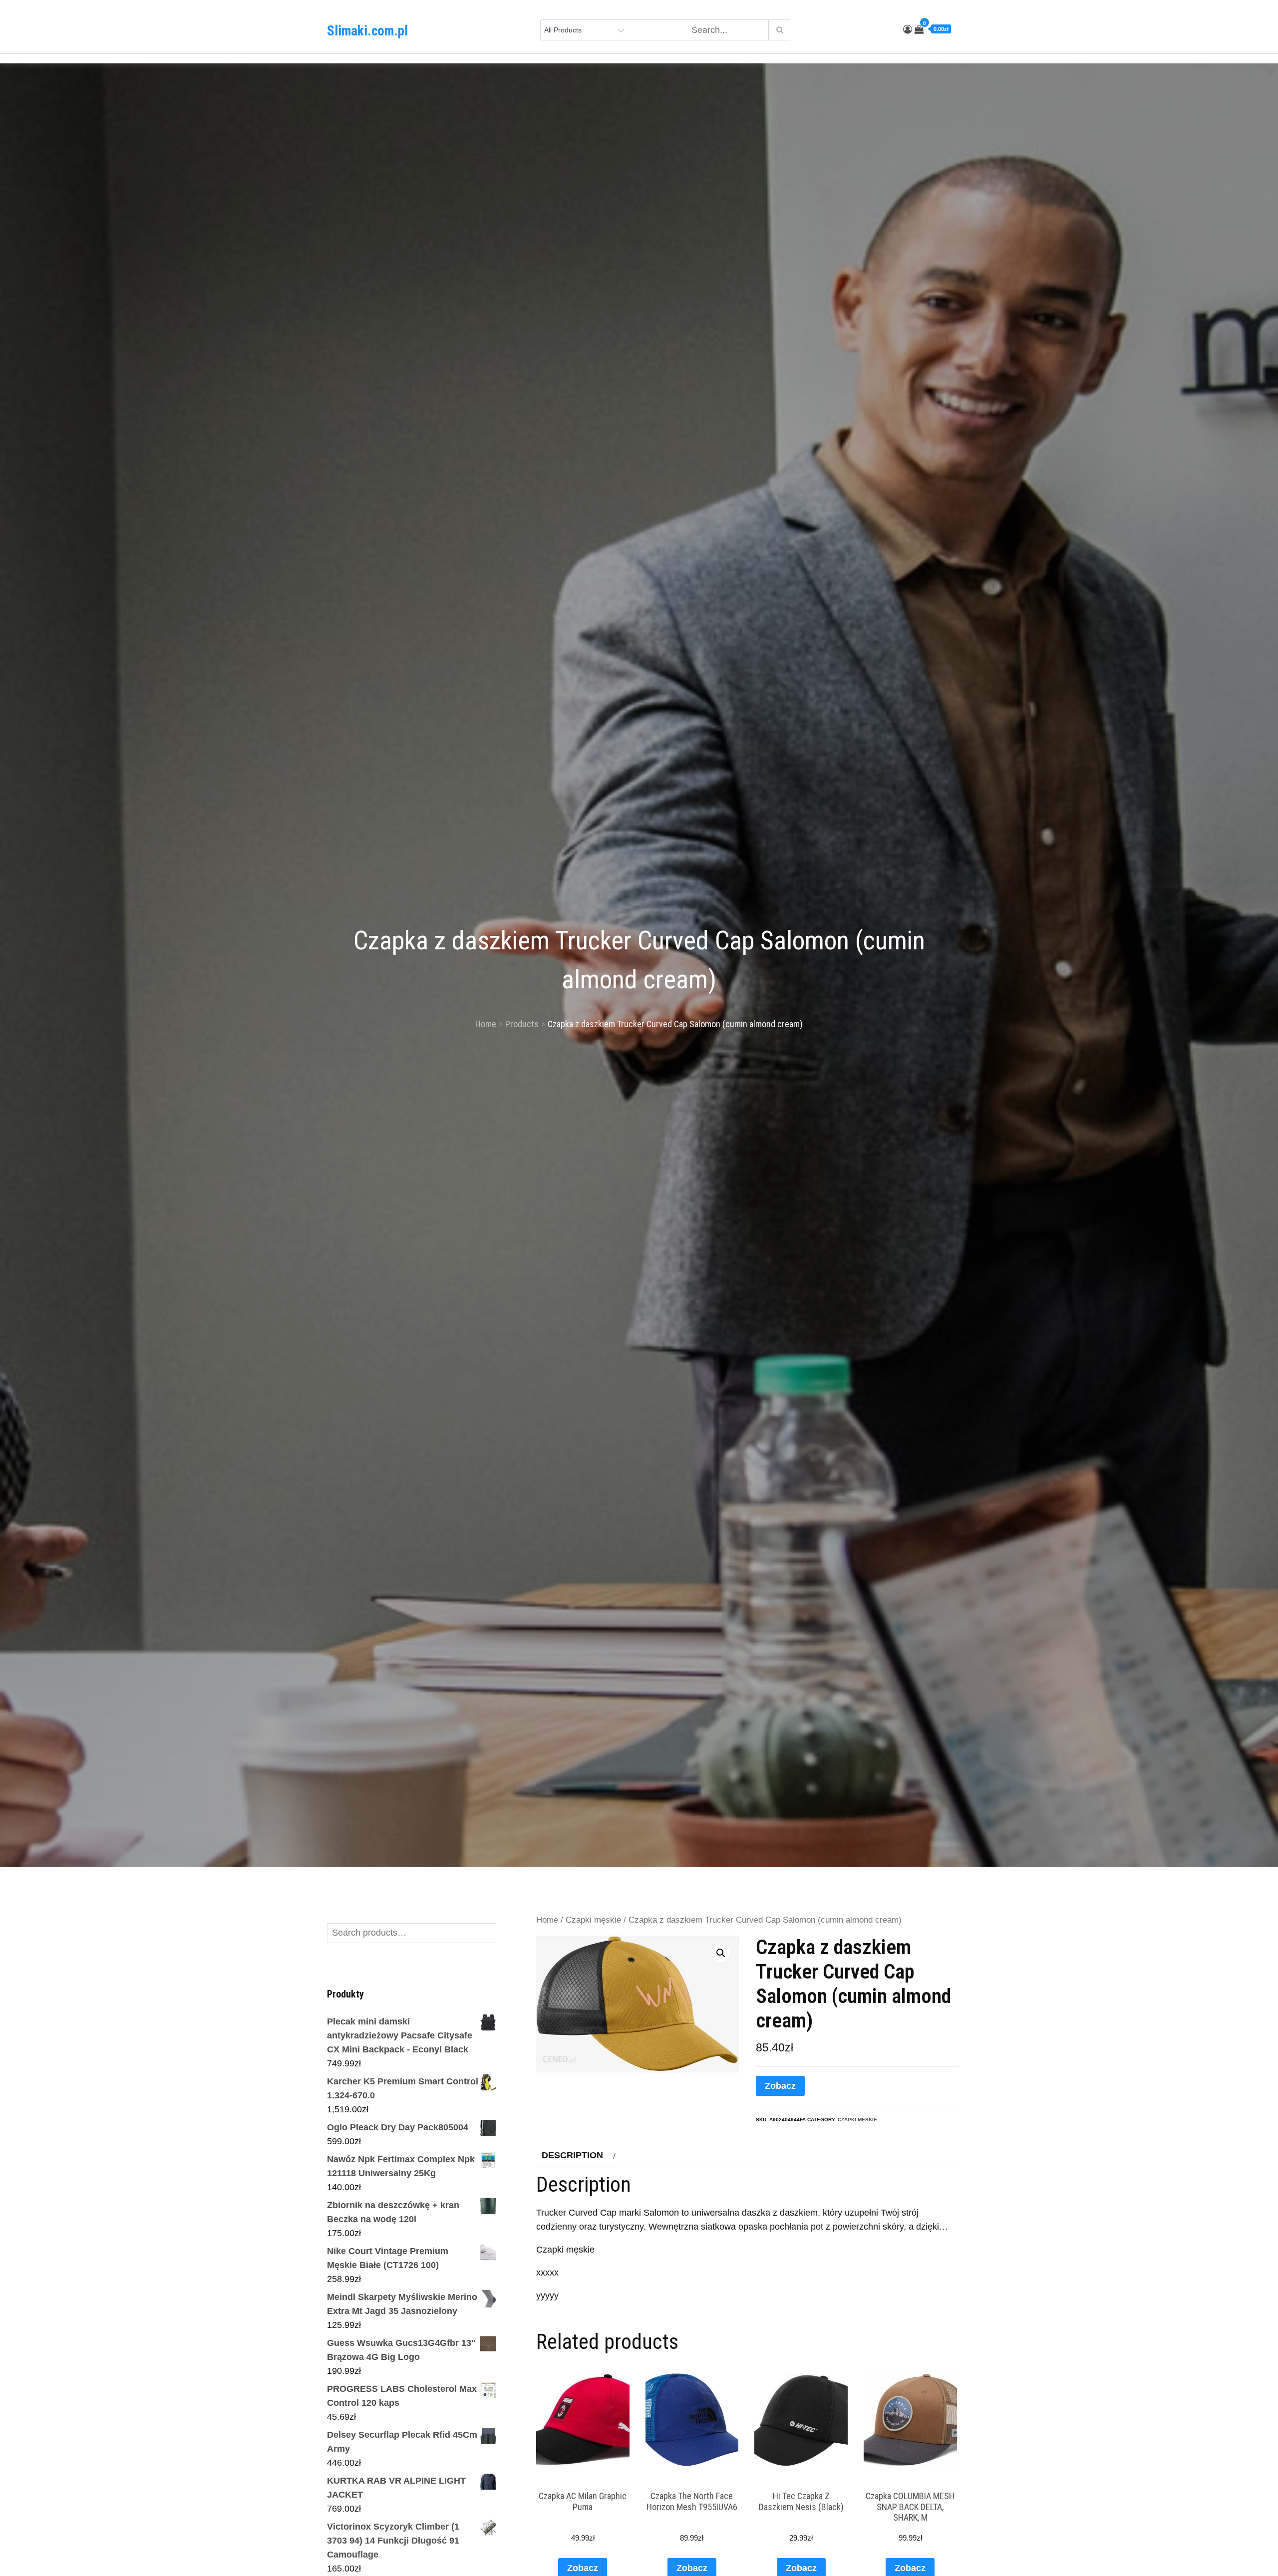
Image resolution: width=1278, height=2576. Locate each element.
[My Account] (908, 29)
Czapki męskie (593, 1920)
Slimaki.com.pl (367, 31)
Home (547, 1920)
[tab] (577, 2155)
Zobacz (780, 2086)
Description (572, 2155)
